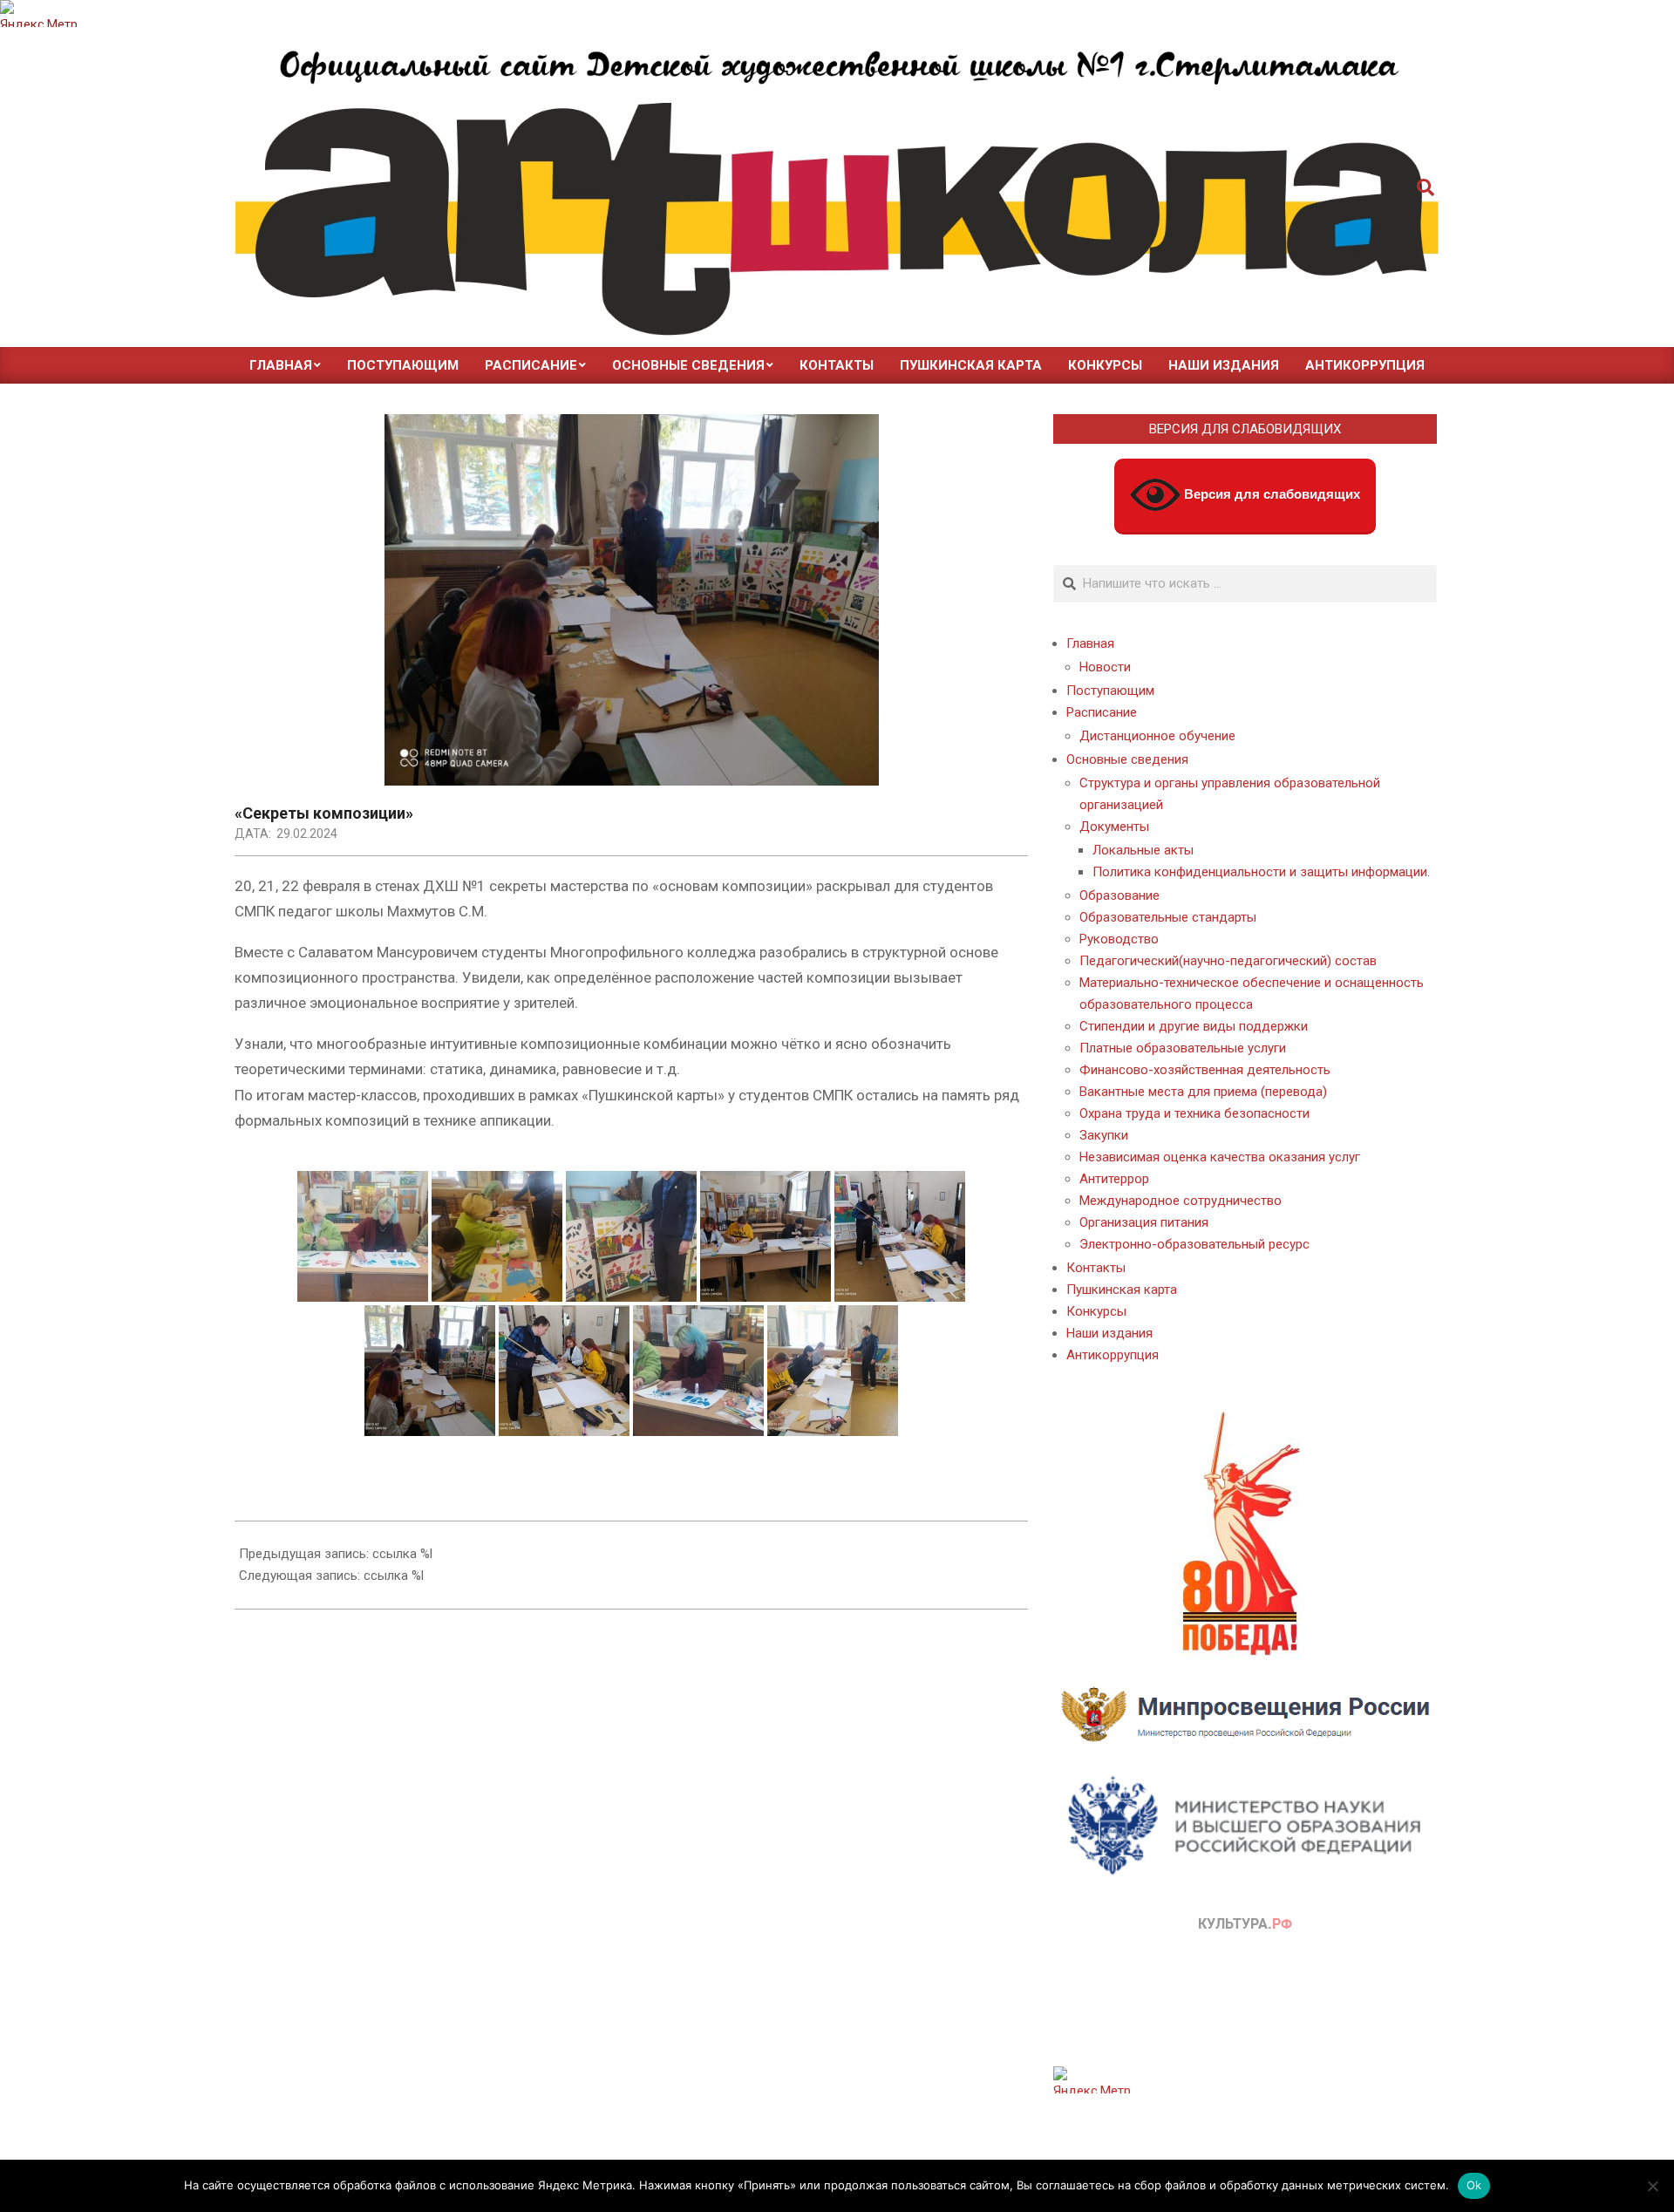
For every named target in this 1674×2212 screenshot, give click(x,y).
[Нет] (1652, 2186)
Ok (1474, 2185)
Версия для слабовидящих (1270, 494)
